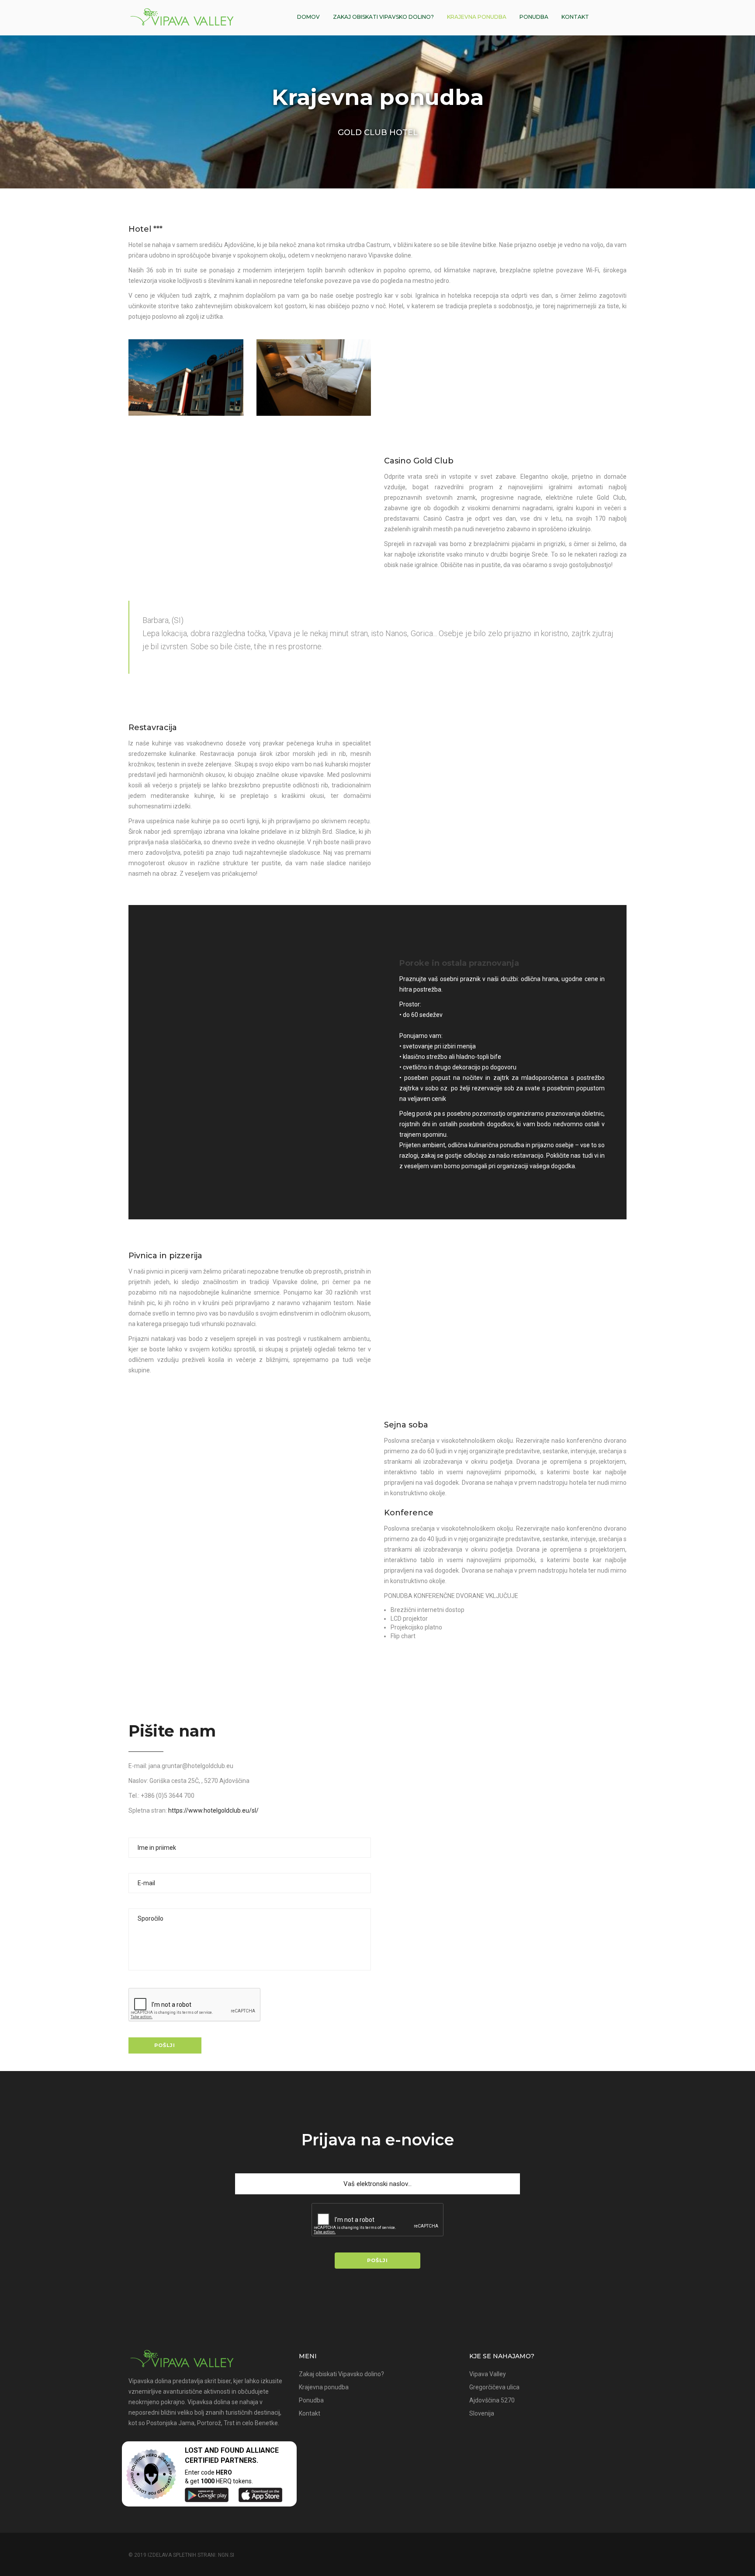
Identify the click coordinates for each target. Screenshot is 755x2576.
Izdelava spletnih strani (182, 2555)
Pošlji (165, 2045)
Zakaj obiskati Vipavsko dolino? (383, 17)
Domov (308, 17)
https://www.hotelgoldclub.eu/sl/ (213, 1810)
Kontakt (575, 17)
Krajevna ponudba (477, 17)
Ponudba (534, 17)
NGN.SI (226, 2555)
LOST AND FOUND (215, 2450)
